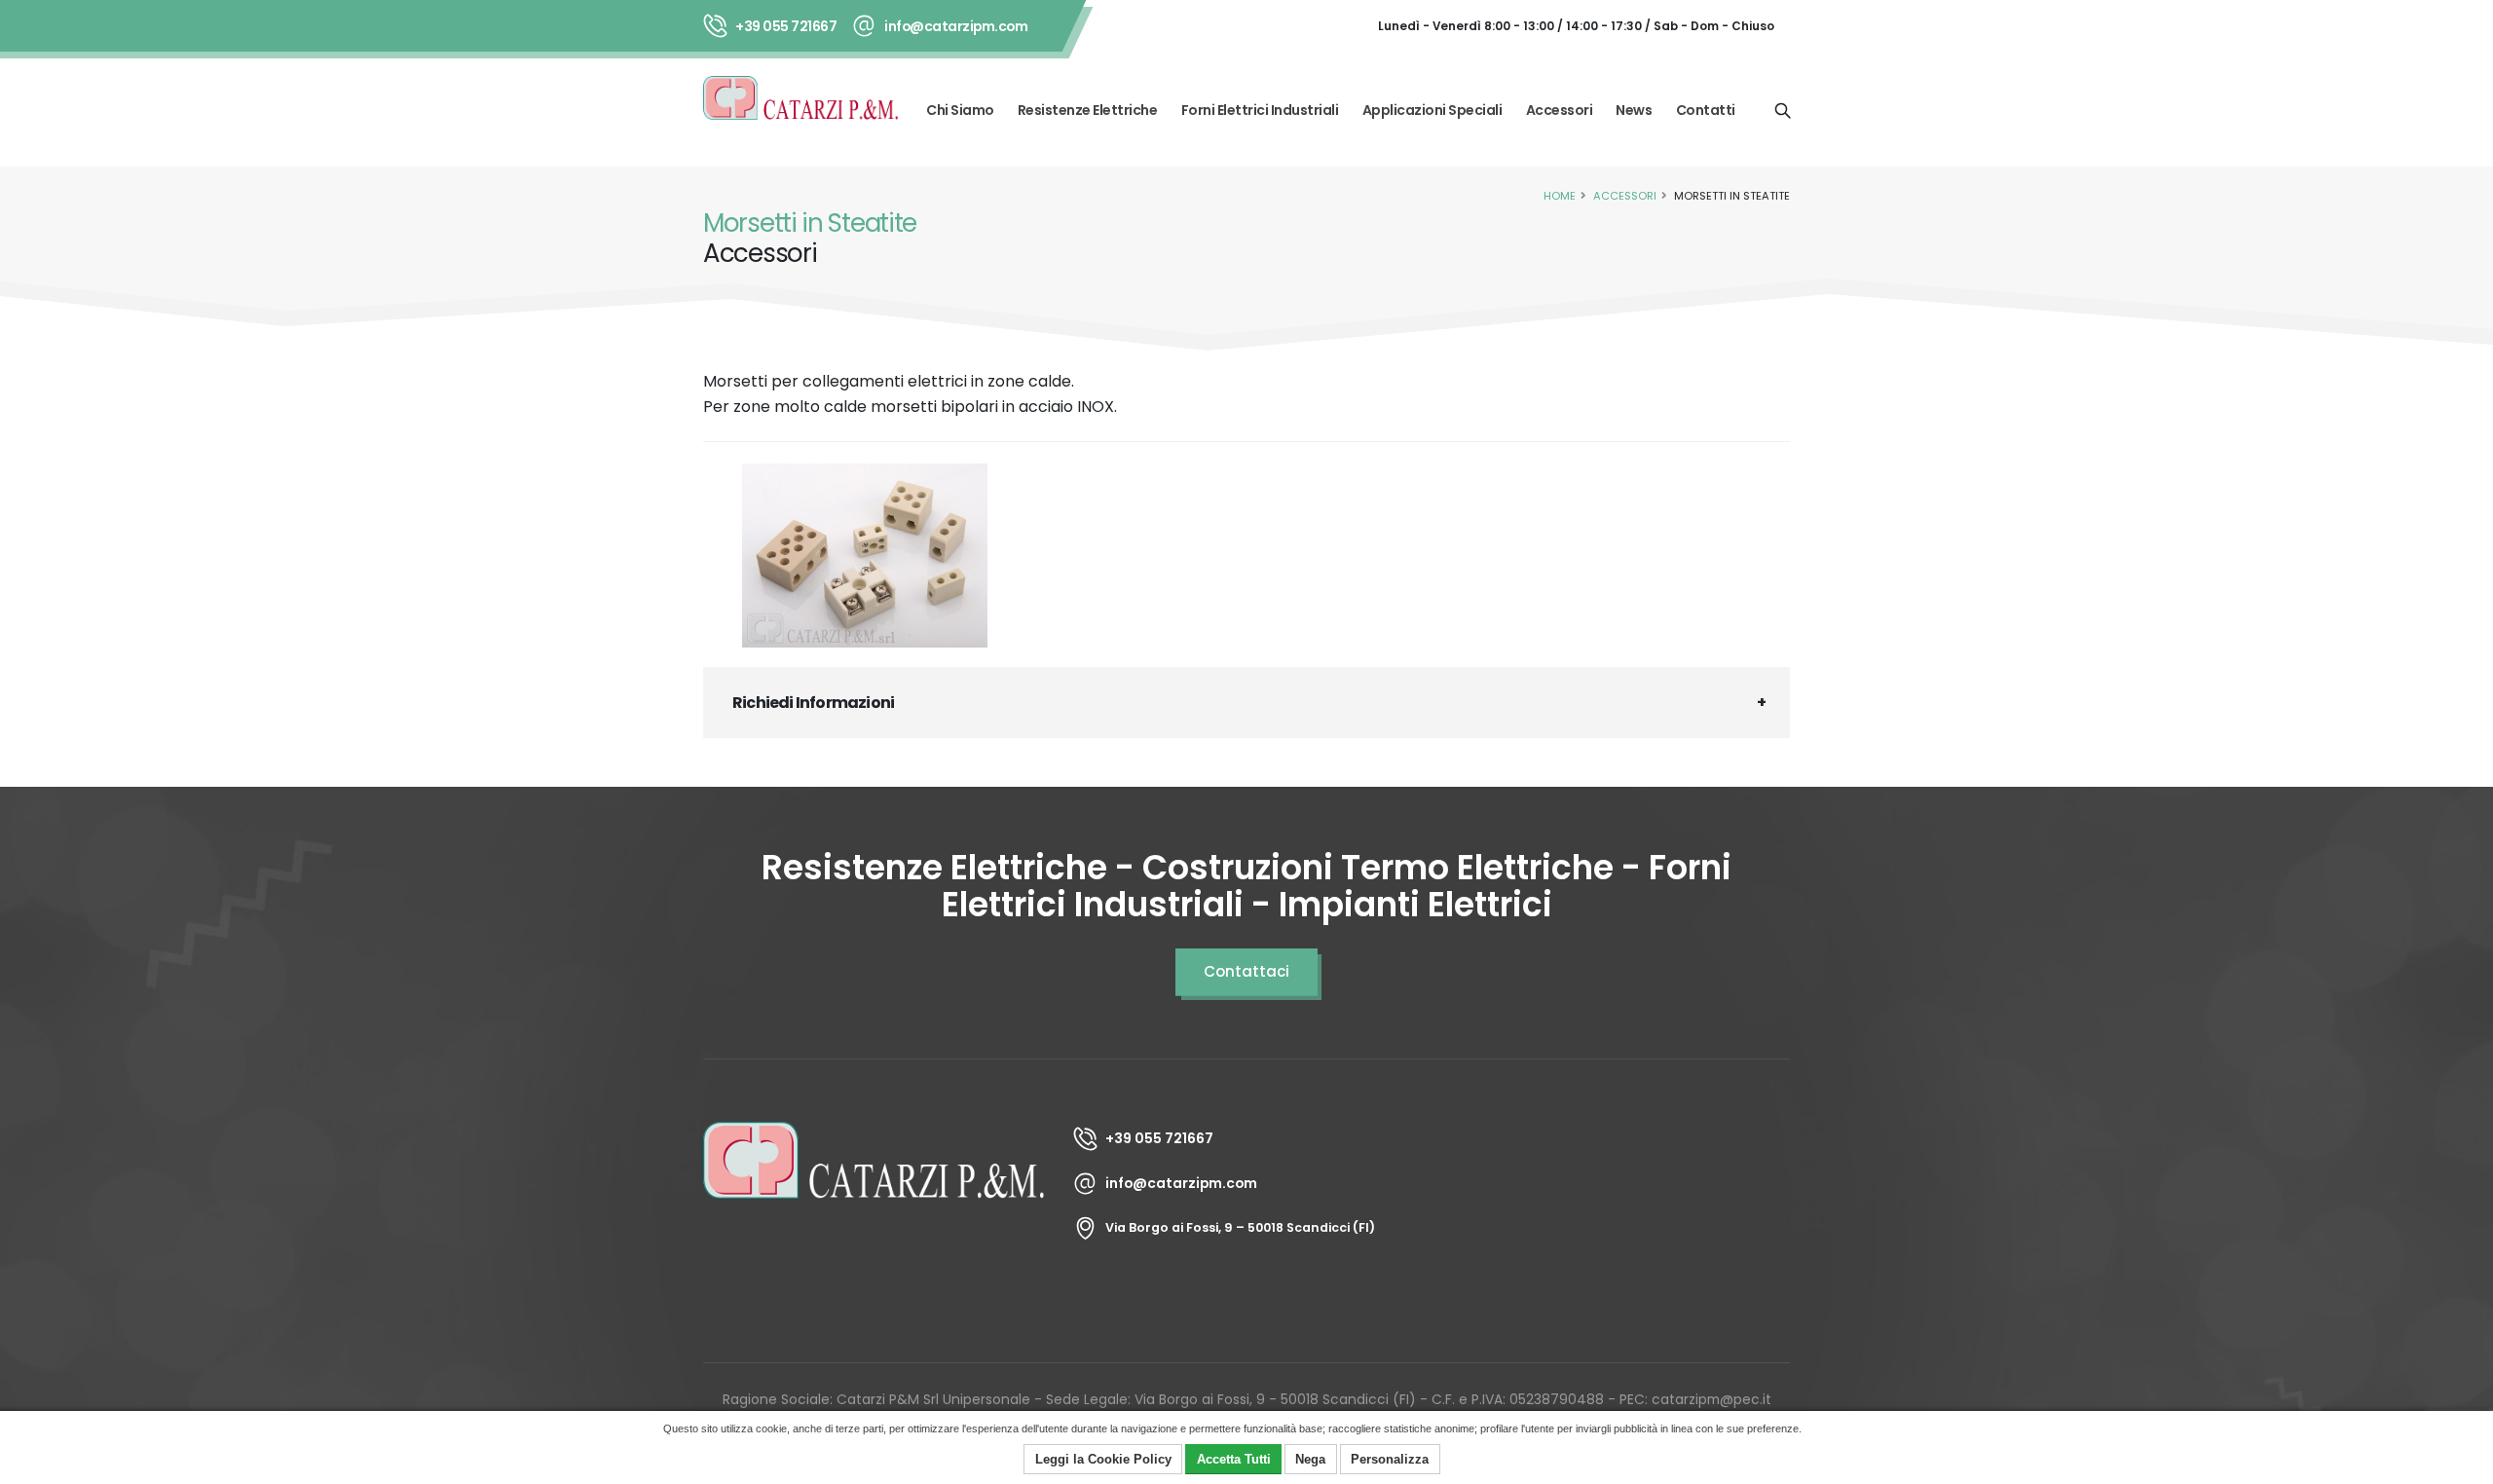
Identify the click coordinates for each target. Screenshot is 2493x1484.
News (1634, 110)
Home (1560, 196)
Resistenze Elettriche (1088, 110)
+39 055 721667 (786, 26)
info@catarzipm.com (956, 26)
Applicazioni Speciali (1433, 110)
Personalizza (1390, 1459)
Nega (1310, 1459)
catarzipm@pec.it (1712, 1399)
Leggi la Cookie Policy (1103, 1459)
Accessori (1560, 110)
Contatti (1706, 110)
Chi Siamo (960, 110)
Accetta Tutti (1234, 1459)
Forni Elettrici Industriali (1260, 110)
